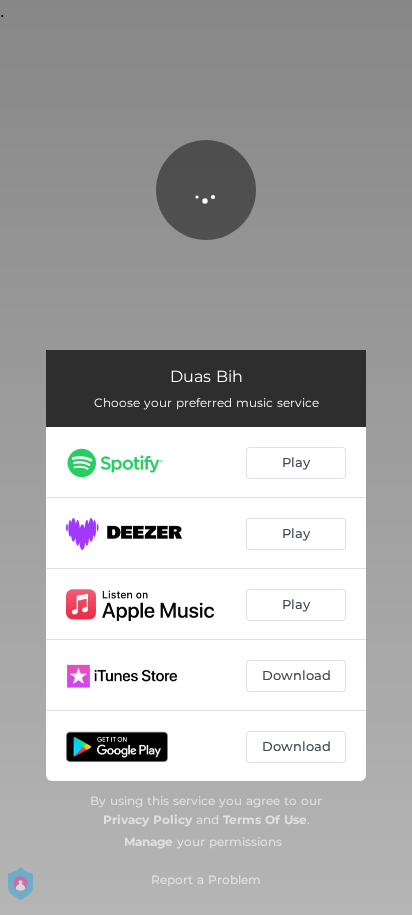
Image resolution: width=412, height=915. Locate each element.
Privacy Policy (147, 819)
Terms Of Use (265, 819)
